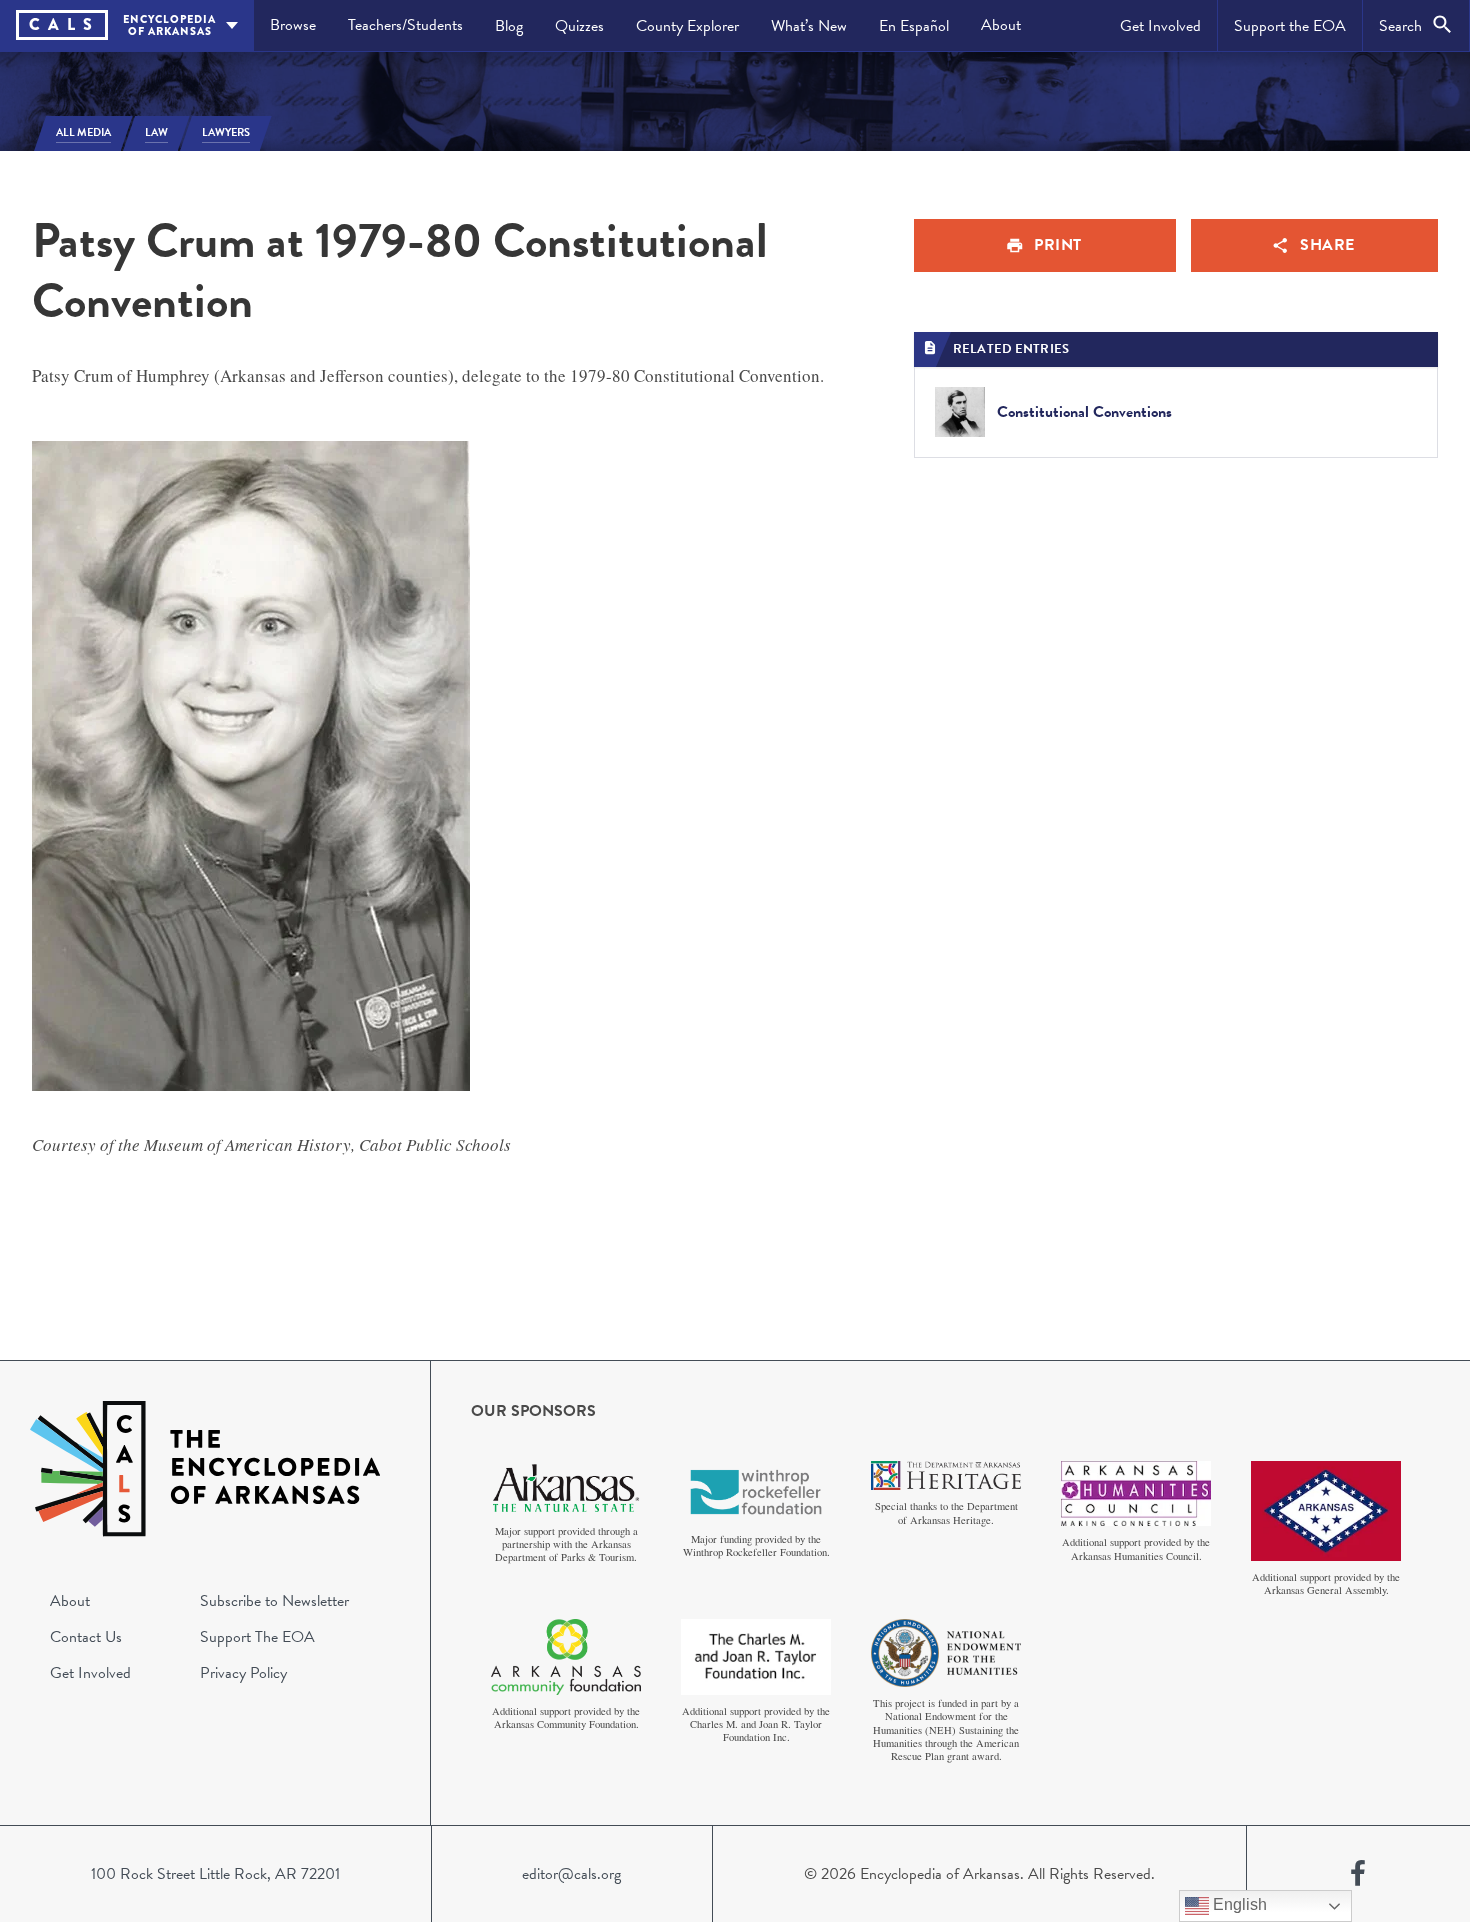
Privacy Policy (243, 1673)
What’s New (809, 26)
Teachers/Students (405, 25)
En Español (914, 26)
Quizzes (579, 26)
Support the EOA (1290, 26)
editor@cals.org (571, 1874)
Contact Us (86, 1637)
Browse (293, 25)
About (1001, 25)
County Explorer (687, 26)
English (1238, 1904)
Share (1327, 245)
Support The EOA (257, 1637)
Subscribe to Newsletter (274, 1601)
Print (1058, 245)
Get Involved (1160, 26)
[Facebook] (1358, 1874)
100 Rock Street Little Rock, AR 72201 (215, 1874)
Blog (509, 26)
